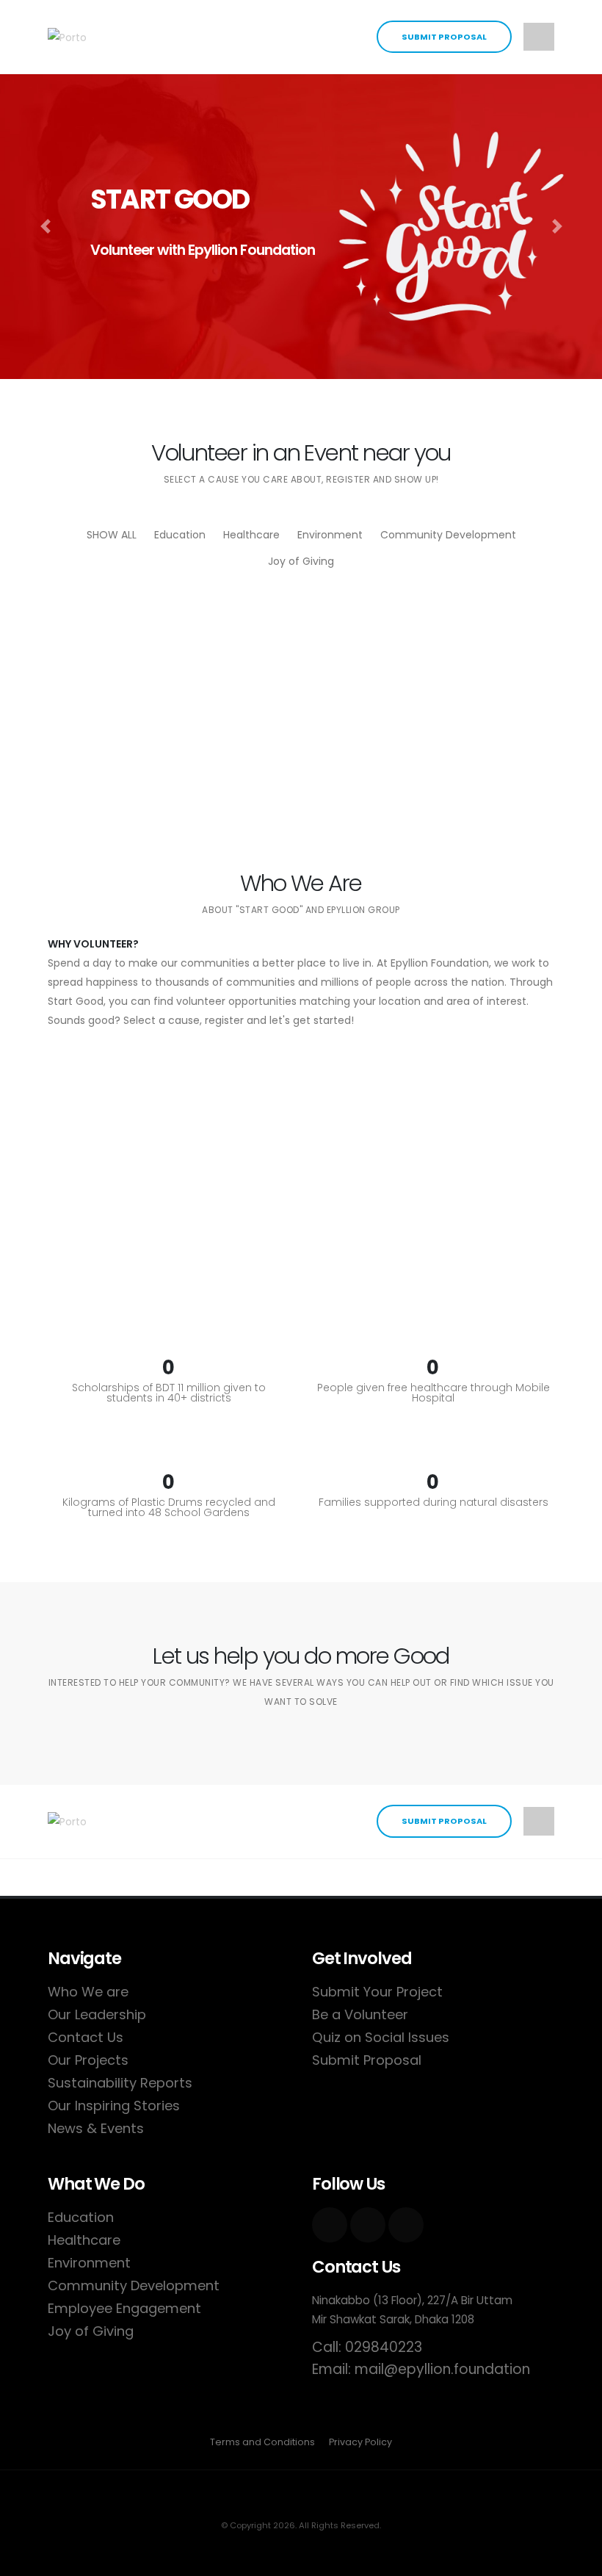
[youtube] (368, 2225)
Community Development (448, 535)
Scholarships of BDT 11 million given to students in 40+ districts (169, 1393)
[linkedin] (406, 2225)
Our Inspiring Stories (114, 2106)
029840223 (384, 2347)
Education (180, 535)
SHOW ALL (112, 535)
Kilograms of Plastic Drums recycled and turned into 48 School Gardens (169, 1507)
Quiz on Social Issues (381, 2037)
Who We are (88, 1992)
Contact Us (86, 2037)
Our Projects (88, 2060)
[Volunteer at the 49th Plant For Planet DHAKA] (433, 723)
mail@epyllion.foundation (442, 2369)
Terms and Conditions (262, 2442)
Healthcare (251, 535)
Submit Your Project (377, 1992)
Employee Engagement (124, 2308)
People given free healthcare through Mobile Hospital (434, 1393)
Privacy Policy (360, 2442)
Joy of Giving (301, 561)
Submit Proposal (444, 37)
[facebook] (330, 2225)
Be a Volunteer (360, 2014)
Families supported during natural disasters (434, 1502)
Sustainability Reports (120, 2083)
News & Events (96, 2128)
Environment (330, 535)
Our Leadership (97, 2014)
